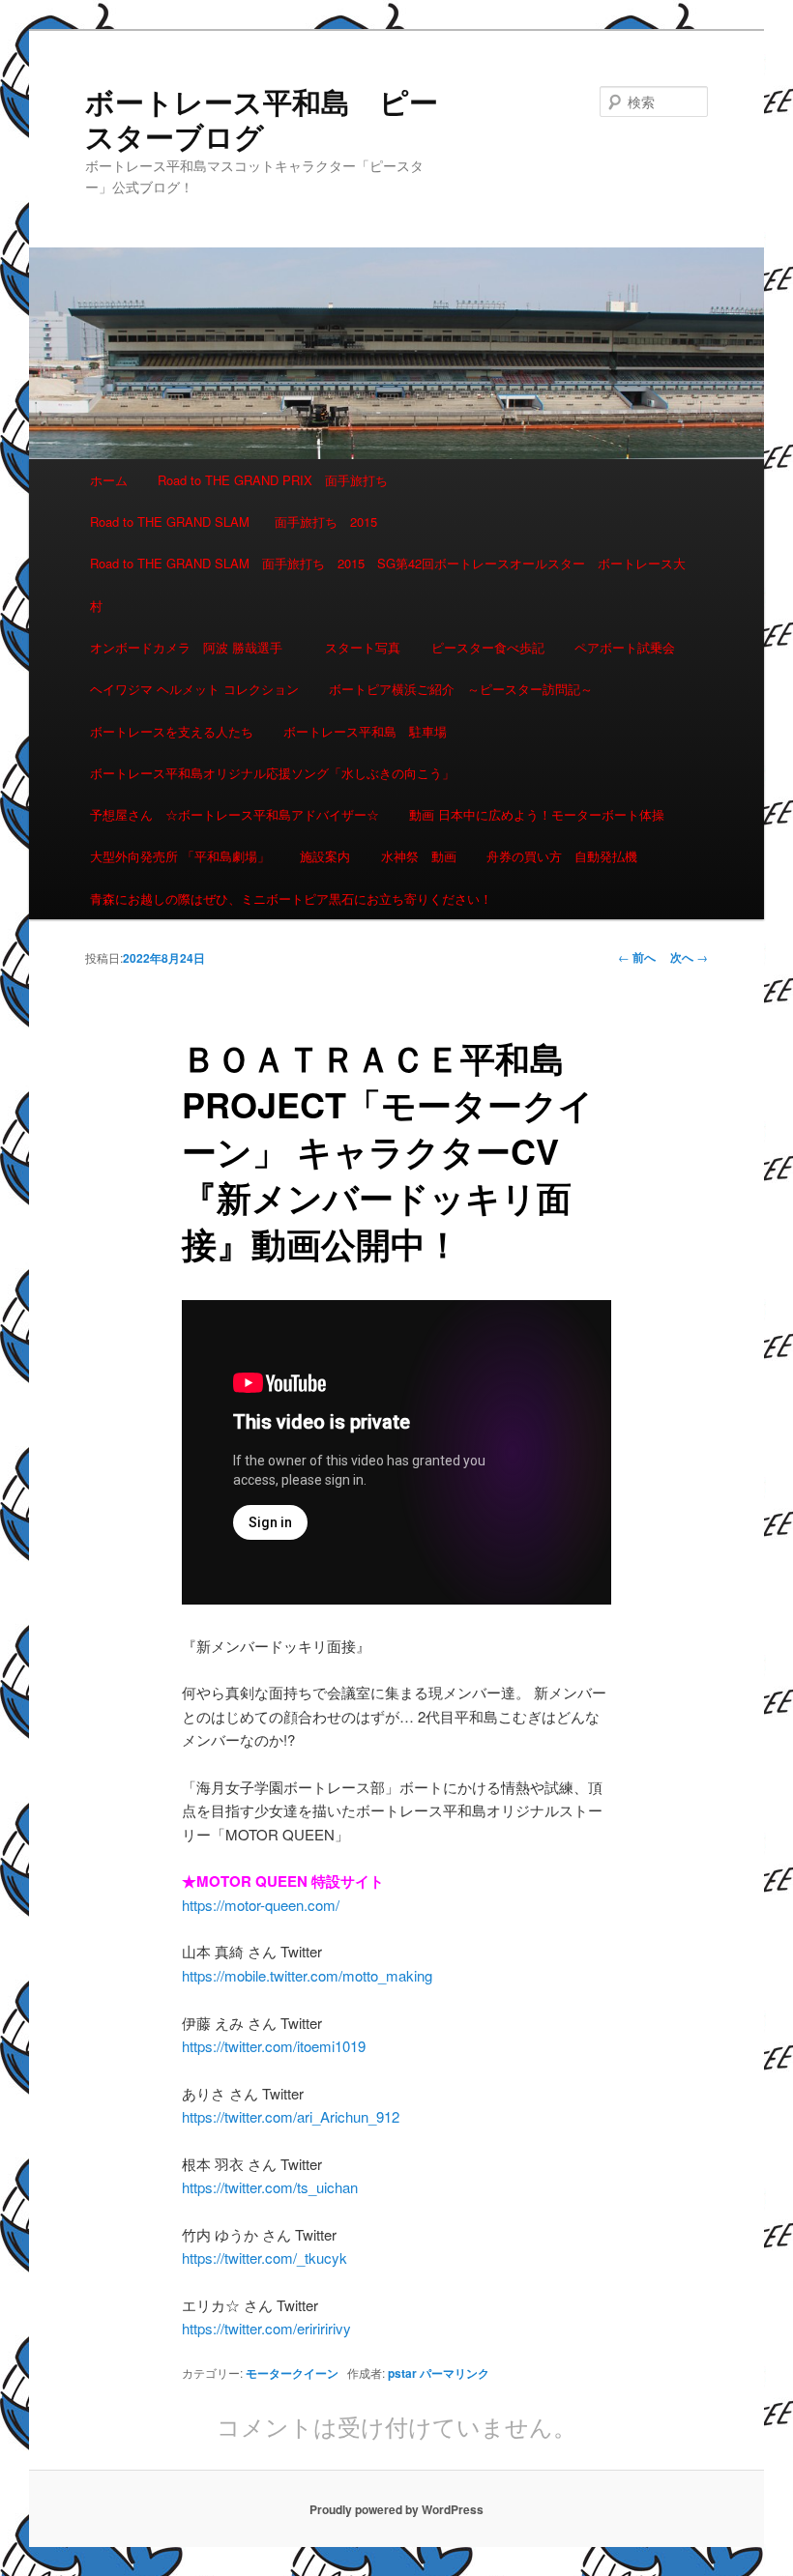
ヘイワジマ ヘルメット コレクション (194, 689)
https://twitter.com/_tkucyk (264, 2258)
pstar (402, 2373)
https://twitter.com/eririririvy (266, 2328)
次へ (689, 957)
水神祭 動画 (419, 856)
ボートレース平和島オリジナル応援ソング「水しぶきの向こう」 (272, 773)
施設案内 (325, 856)
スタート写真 (363, 647)
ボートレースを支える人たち (172, 731)
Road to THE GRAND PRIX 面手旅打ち (273, 480)
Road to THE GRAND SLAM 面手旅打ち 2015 (234, 521)
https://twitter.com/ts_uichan (270, 2187)
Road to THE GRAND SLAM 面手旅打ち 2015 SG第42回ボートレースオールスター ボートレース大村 (388, 584)
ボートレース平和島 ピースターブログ (262, 118)
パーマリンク (455, 2373)
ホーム (109, 480)
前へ (637, 957)
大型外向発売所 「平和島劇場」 (180, 856)
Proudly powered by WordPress (396, 2509)
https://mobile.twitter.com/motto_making (307, 1975)
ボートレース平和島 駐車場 (365, 731)
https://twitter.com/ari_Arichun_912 (291, 2116)
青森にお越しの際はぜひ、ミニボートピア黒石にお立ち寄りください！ (291, 898)
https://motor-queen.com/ (261, 1905)
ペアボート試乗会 (625, 647)
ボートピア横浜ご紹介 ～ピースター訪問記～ (461, 689)
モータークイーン (292, 2373)
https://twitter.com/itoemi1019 (274, 2046)
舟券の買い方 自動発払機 (562, 856)
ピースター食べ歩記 (488, 647)
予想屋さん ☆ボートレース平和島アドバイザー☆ (235, 814)
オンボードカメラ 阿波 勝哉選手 (192, 647)
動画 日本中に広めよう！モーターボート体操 (537, 814)
